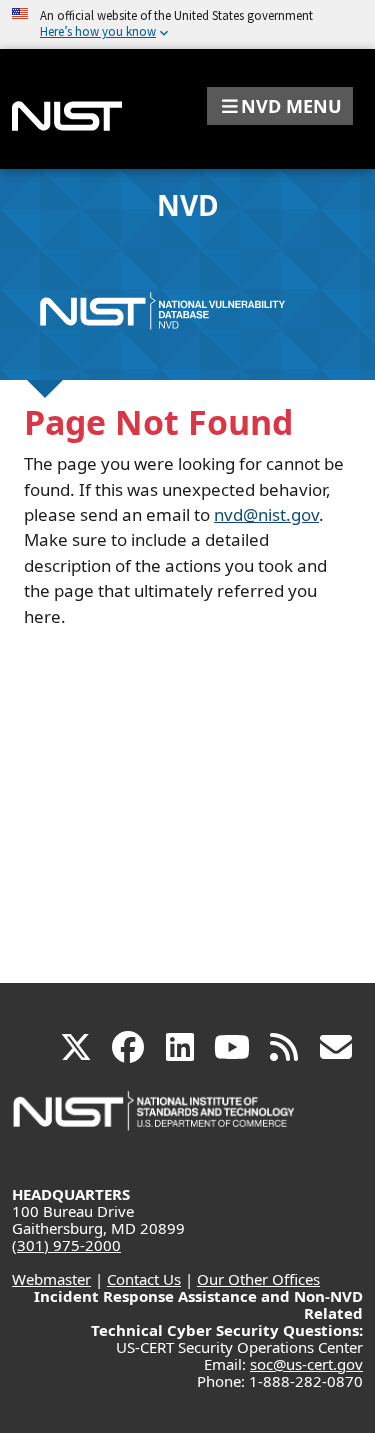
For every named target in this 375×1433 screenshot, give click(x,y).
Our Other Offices (258, 1279)
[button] (280, 106)
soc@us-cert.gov (306, 1364)
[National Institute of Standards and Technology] (155, 1120)
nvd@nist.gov (266, 514)
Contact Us (144, 1279)
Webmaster (51, 1279)
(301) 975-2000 (66, 1245)
